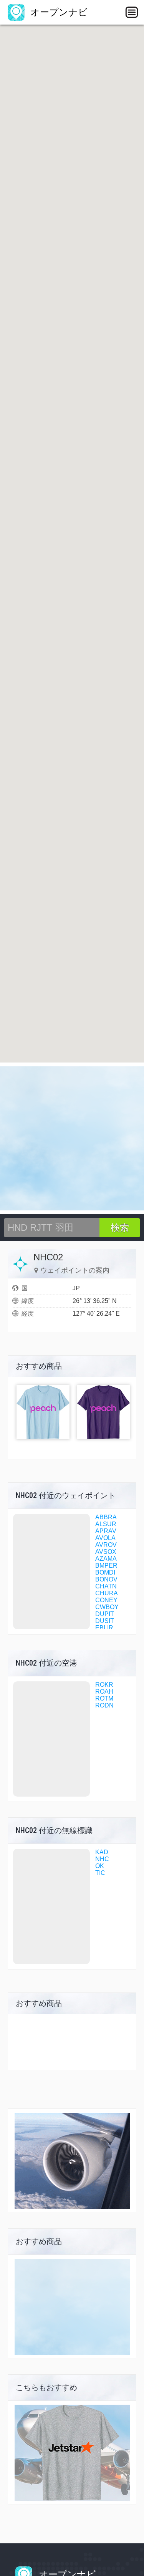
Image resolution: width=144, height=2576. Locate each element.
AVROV (106, 1545)
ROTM (104, 1698)
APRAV (106, 1531)
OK (100, 1866)
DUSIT (105, 1621)
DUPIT (105, 1614)
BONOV (106, 1579)
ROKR (104, 1685)
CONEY (106, 1600)
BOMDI (105, 1572)
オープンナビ (58, 12)
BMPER (106, 1566)
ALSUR (106, 1524)
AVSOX (106, 1552)
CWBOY (107, 1607)
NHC (102, 1859)
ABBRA (106, 1517)
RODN (104, 1705)
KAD (102, 1852)
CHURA (107, 1593)
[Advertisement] (72, 1138)
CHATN (106, 1586)
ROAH (104, 1692)
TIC (100, 1873)
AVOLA (105, 1538)
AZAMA (106, 1559)
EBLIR (104, 1628)
